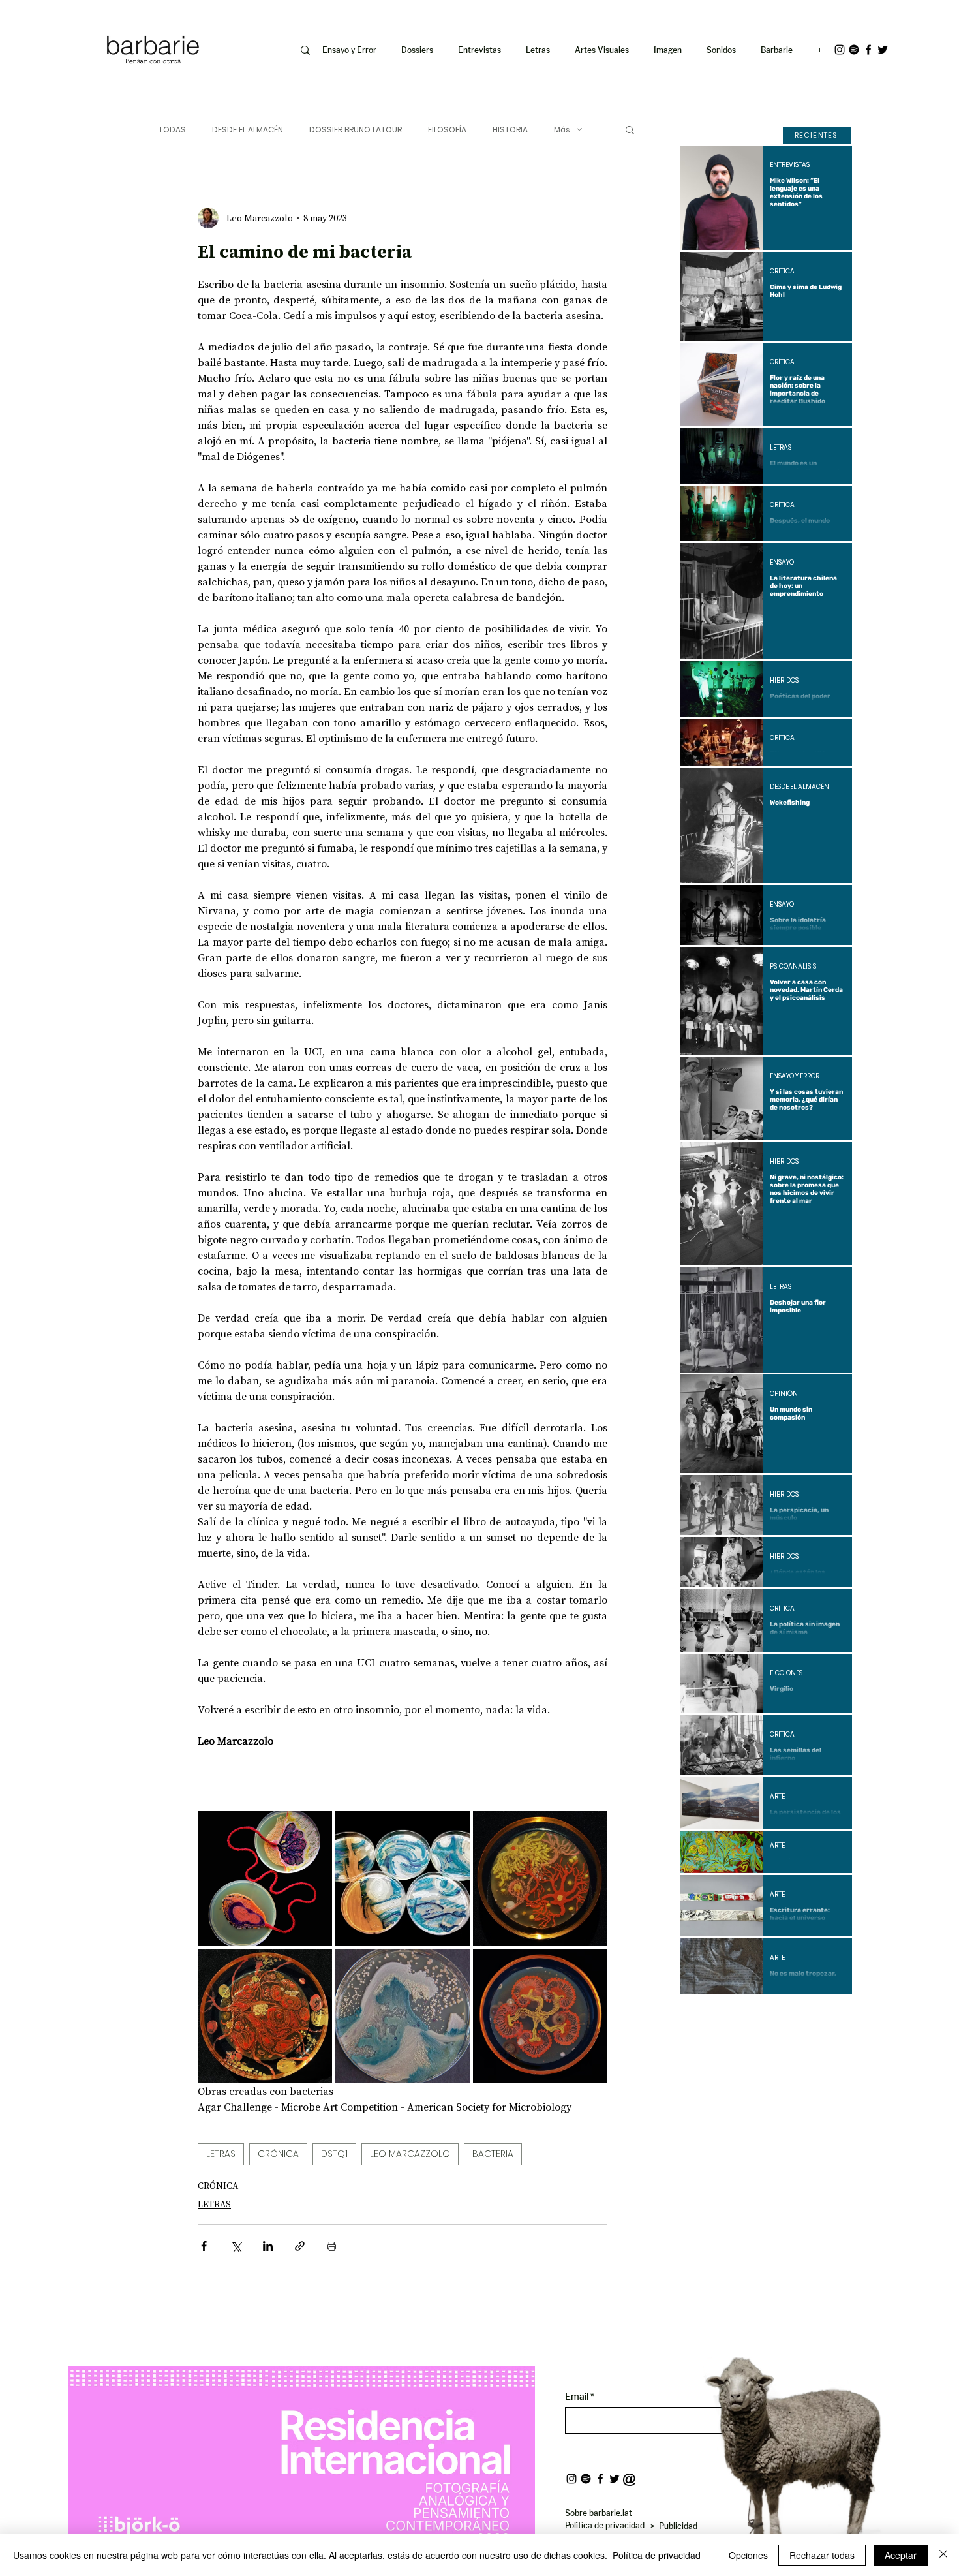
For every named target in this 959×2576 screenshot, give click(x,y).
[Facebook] (868, 50)
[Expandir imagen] (265, 1878)
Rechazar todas (822, 2555)
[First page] (699, 2016)
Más (562, 130)
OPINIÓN (784, 1394)
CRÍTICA (782, 272)
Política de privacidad (657, 2555)
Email (578, 2397)
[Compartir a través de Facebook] (204, 2246)
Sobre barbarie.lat (599, 2513)
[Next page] (801, 2016)
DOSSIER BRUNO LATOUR (356, 130)
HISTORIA (510, 130)
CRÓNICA (278, 2154)
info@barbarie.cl (50, 19)
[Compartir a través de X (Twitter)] (236, 2246)
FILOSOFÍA (447, 130)
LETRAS (221, 2154)
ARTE (777, 1797)
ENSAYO (782, 563)
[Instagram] (840, 50)
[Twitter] (883, 50)
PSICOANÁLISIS (793, 967)
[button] (670, 50)
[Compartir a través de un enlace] (300, 2246)
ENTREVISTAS (790, 165)
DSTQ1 (334, 2154)
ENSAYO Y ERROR (795, 1076)
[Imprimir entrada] (332, 2246)
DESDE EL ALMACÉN (248, 130)
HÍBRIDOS (784, 681)
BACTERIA (493, 2154)
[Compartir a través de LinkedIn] (268, 2246)
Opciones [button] (748, 2555)
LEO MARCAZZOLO (410, 2154)
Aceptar (901, 2555)
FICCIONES (786, 1673)
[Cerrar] (943, 2555)
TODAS (172, 130)
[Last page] (832, 2016)
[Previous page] (731, 2016)
